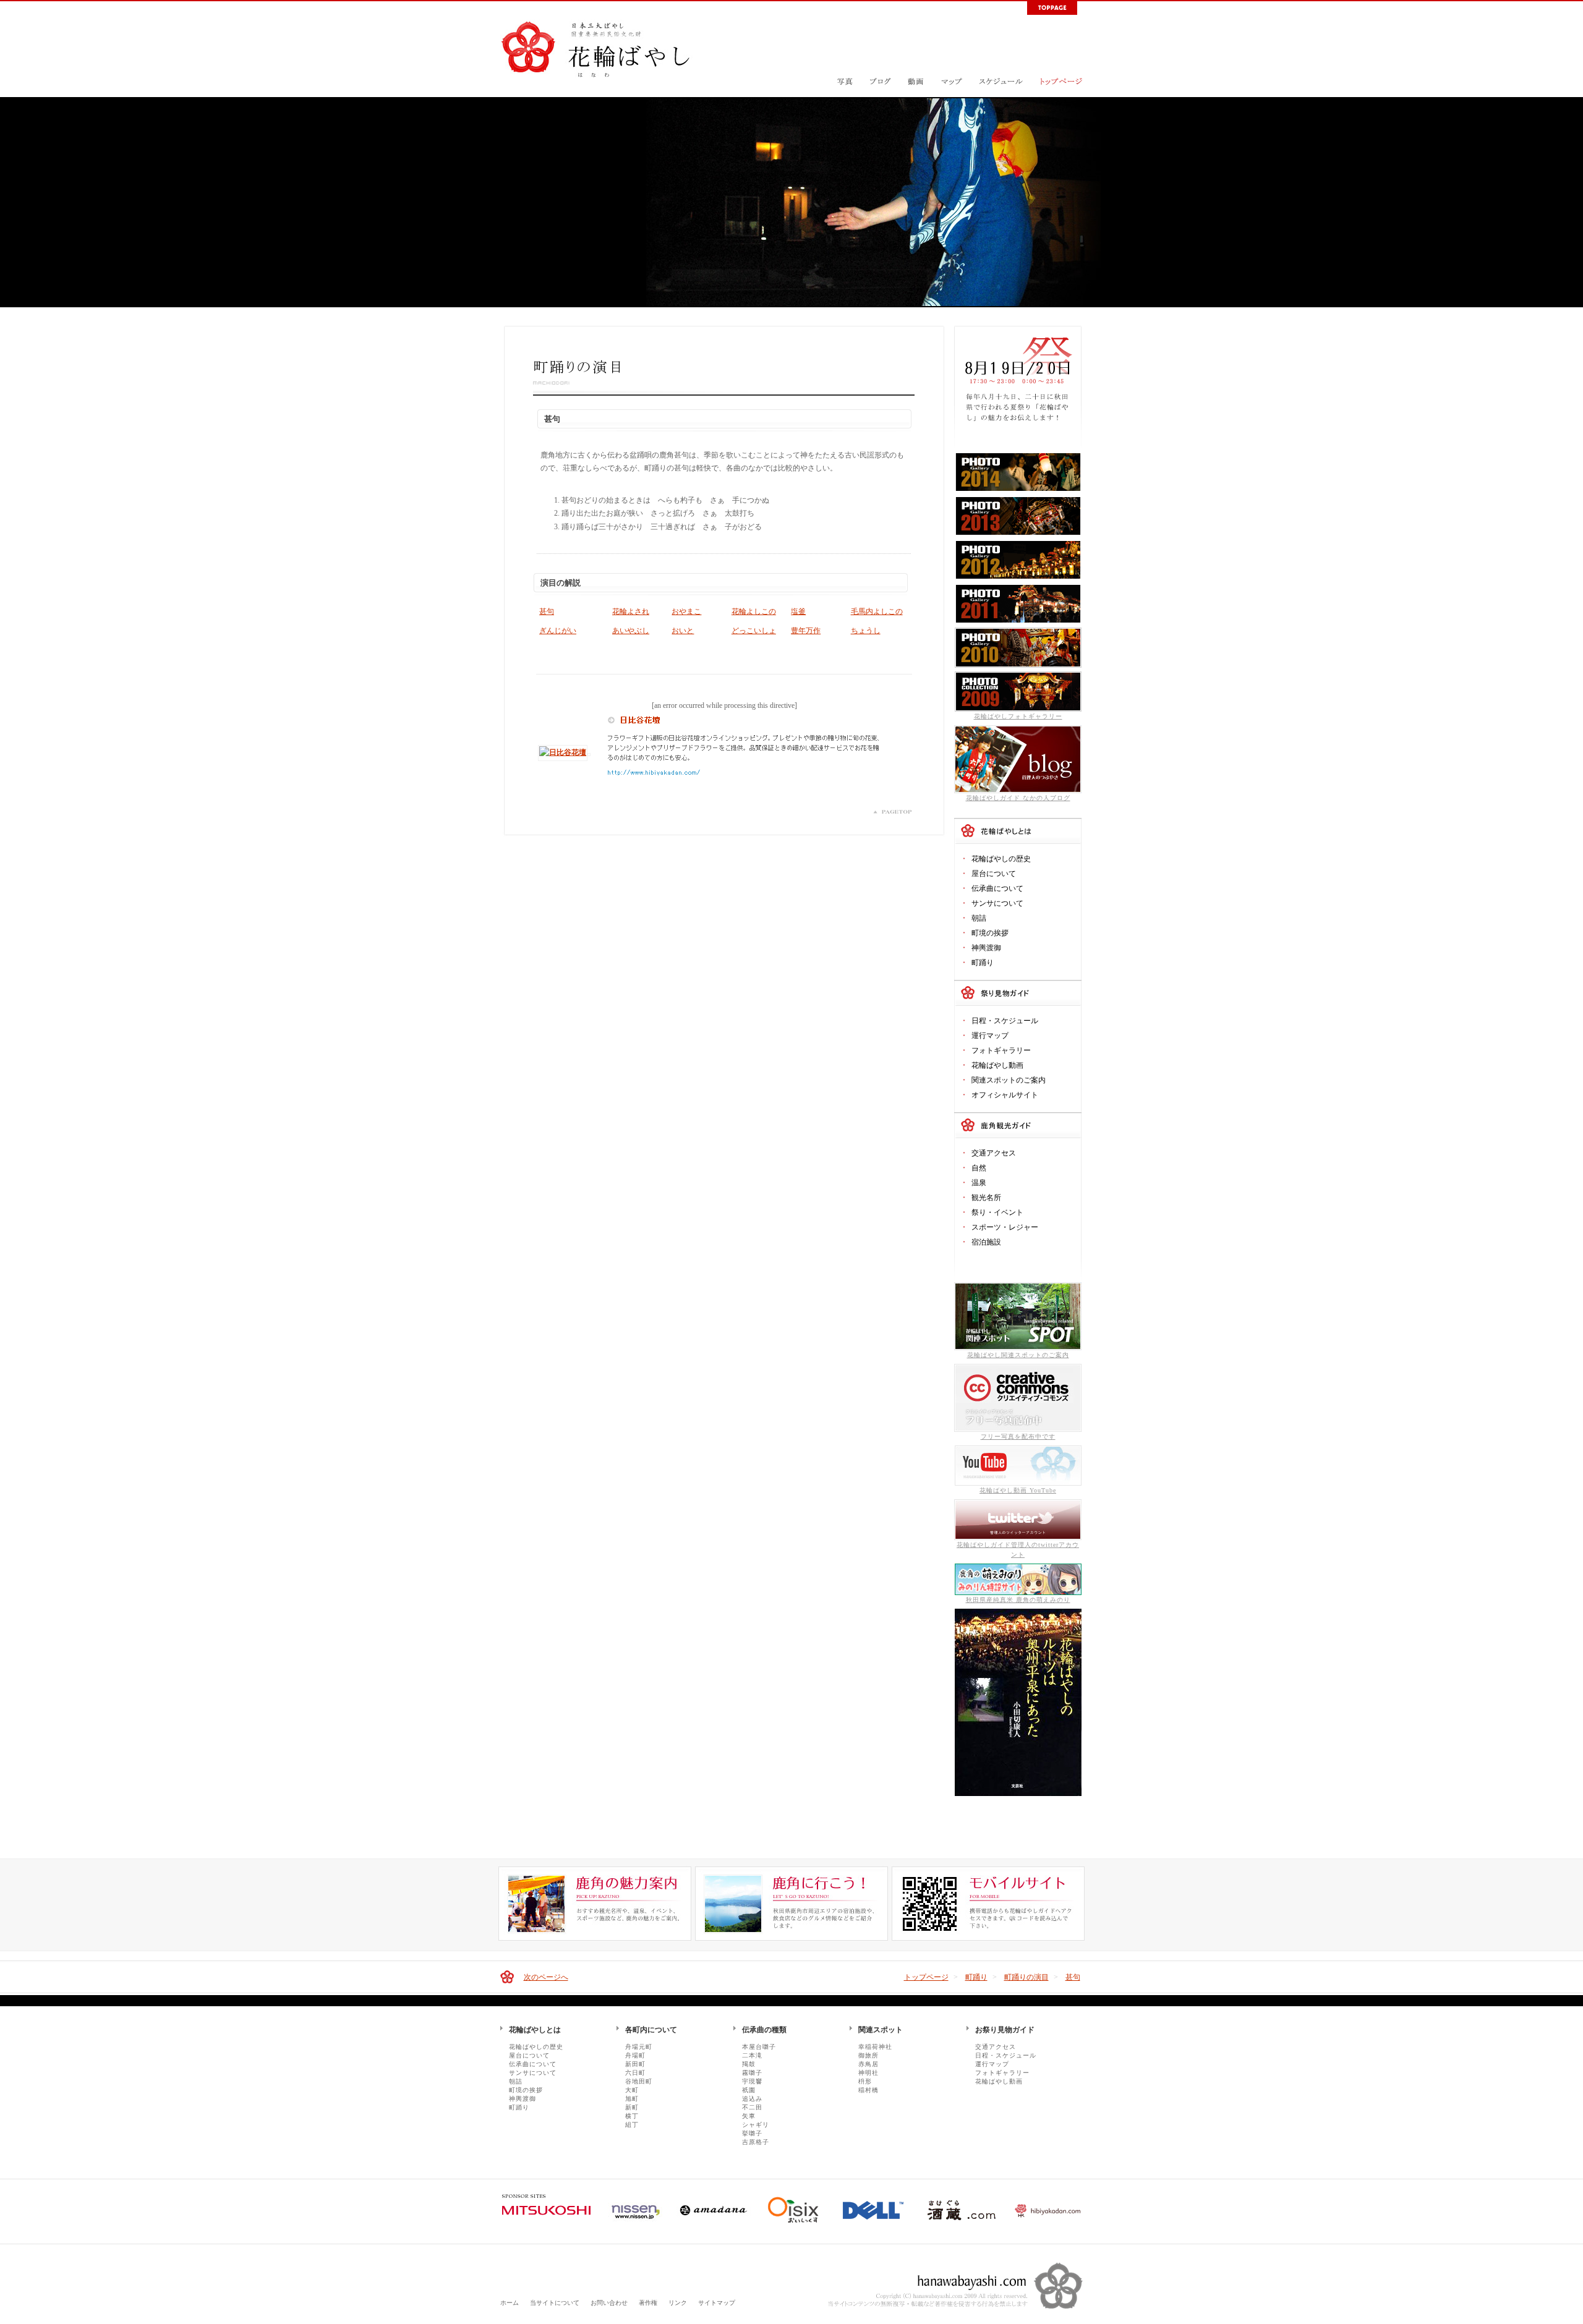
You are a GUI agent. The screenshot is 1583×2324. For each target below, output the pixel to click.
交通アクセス (994, 1153)
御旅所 (868, 2055)
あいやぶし (631, 631)
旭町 (632, 2099)
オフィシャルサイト (1005, 1095)
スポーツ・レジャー (1005, 1227)
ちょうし (866, 631)
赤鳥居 (868, 2064)
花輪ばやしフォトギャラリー (1018, 716)
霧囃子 (752, 2073)
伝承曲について (997, 888)
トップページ (926, 1977)
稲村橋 (868, 2090)
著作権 (648, 2303)
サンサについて (997, 903)
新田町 (635, 2064)
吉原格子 (756, 2142)
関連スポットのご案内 (1009, 1080)
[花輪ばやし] (596, 70)
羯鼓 (749, 2064)
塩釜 (798, 611)
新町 (632, 2107)
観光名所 (986, 1198)
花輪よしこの (754, 611)
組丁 (632, 2125)
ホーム (510, 2303)
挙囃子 (752, 2133)
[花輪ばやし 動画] (916, 92)
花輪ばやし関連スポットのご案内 (1018, 1355)
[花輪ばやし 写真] (845, 92)
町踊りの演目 (1026, 1977)
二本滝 (752, 2055)
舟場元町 (639, 2047)
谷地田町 (639, 2081)
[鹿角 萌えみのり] (1018, 1593)
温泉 (979, 1183)
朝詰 (979, 918)
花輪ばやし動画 (997, 1065)
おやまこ (686, 611)
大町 (632, 2090)
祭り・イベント (997, 1212)
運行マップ (990, 1036)
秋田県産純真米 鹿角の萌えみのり (1018, 1600)
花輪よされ (631, 611)
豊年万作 (806, 631)
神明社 (868, 2073)
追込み (752, 2099)
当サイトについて (555, 2303)
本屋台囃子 (759, 2047)
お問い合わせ (609, 2303)
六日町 (635, 2073)
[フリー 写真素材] (1018, 1430)
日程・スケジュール (1005, 1021)
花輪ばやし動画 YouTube (1018, 1490)
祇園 (749, 2090)
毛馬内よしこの (877, 611)
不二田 (752, 2107)
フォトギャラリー (1001, 1050)
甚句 (547, 611)
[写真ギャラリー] (1018, 490)
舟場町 (635, 2055)
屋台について (994, 874)
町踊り (983, 963)
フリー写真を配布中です (1018, 1437)
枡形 (865, 2081)
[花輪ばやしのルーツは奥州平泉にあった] (1018, 1794)
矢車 (749, 2116)
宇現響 (752, 2081)
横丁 (632, 2116)
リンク (678, 2303)
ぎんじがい (558, 631)
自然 (979, 1168)
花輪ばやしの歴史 (1001, 859)
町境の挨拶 (990, 933)
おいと (683, 631)
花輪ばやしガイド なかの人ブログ (1018, 798)
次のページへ (546, 1977)
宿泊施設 (986, 1242)
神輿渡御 (986, 948)
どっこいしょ (754, 631)
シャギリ (756, 2125)
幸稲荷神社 (875, 2047)
